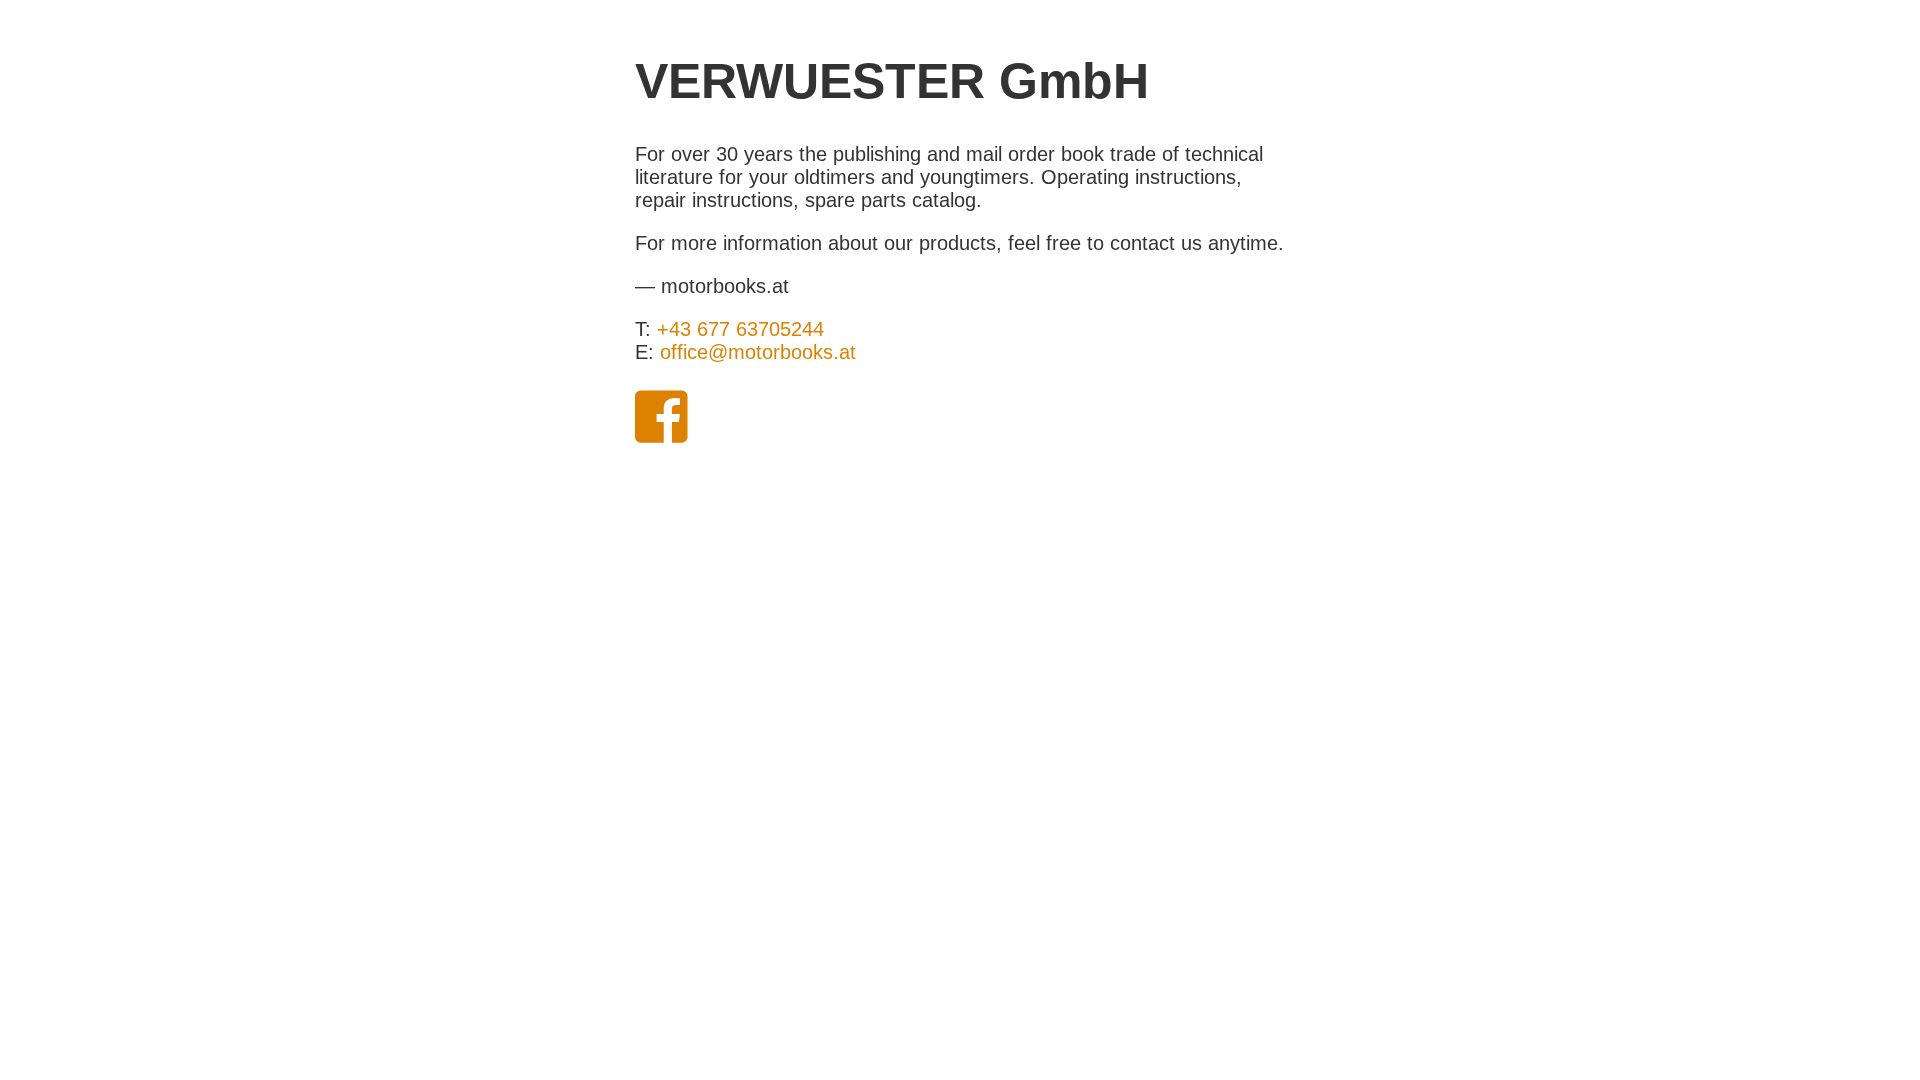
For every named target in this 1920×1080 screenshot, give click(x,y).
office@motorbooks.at (758, 352)
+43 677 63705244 (740, 329)
